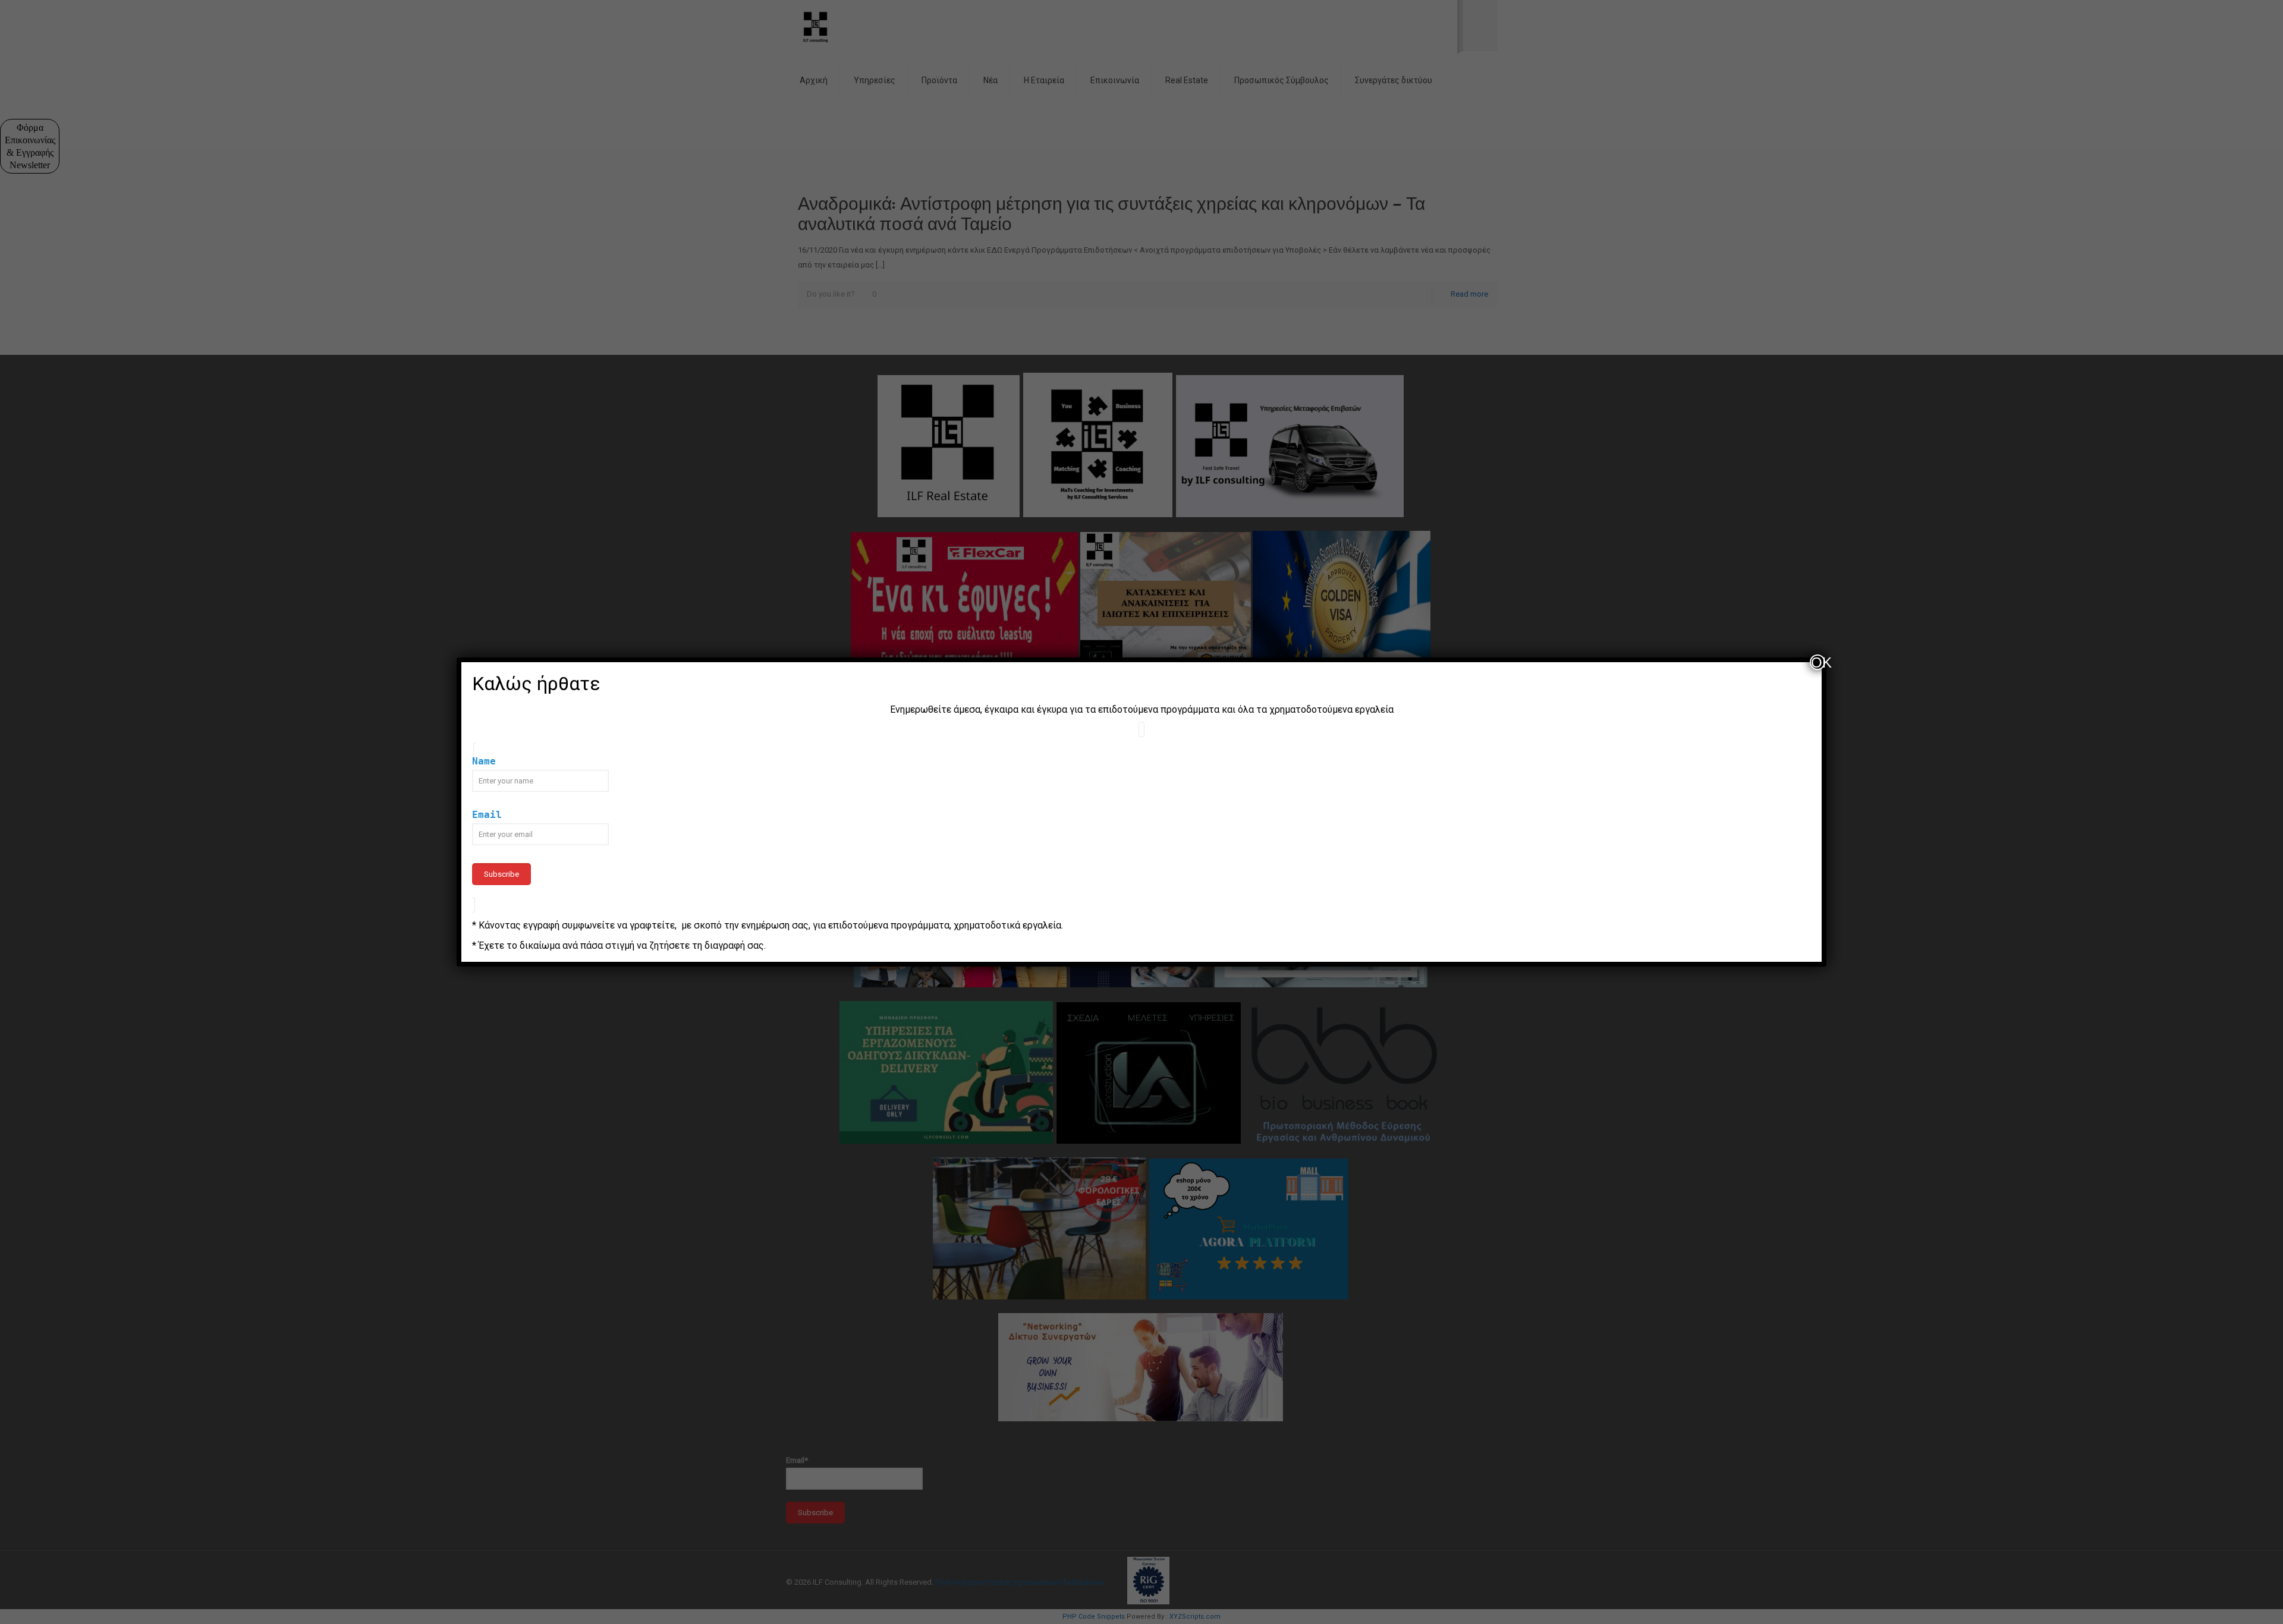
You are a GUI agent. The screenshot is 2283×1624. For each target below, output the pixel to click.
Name (484, 761)
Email (487, 815)
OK (1818, 662)
